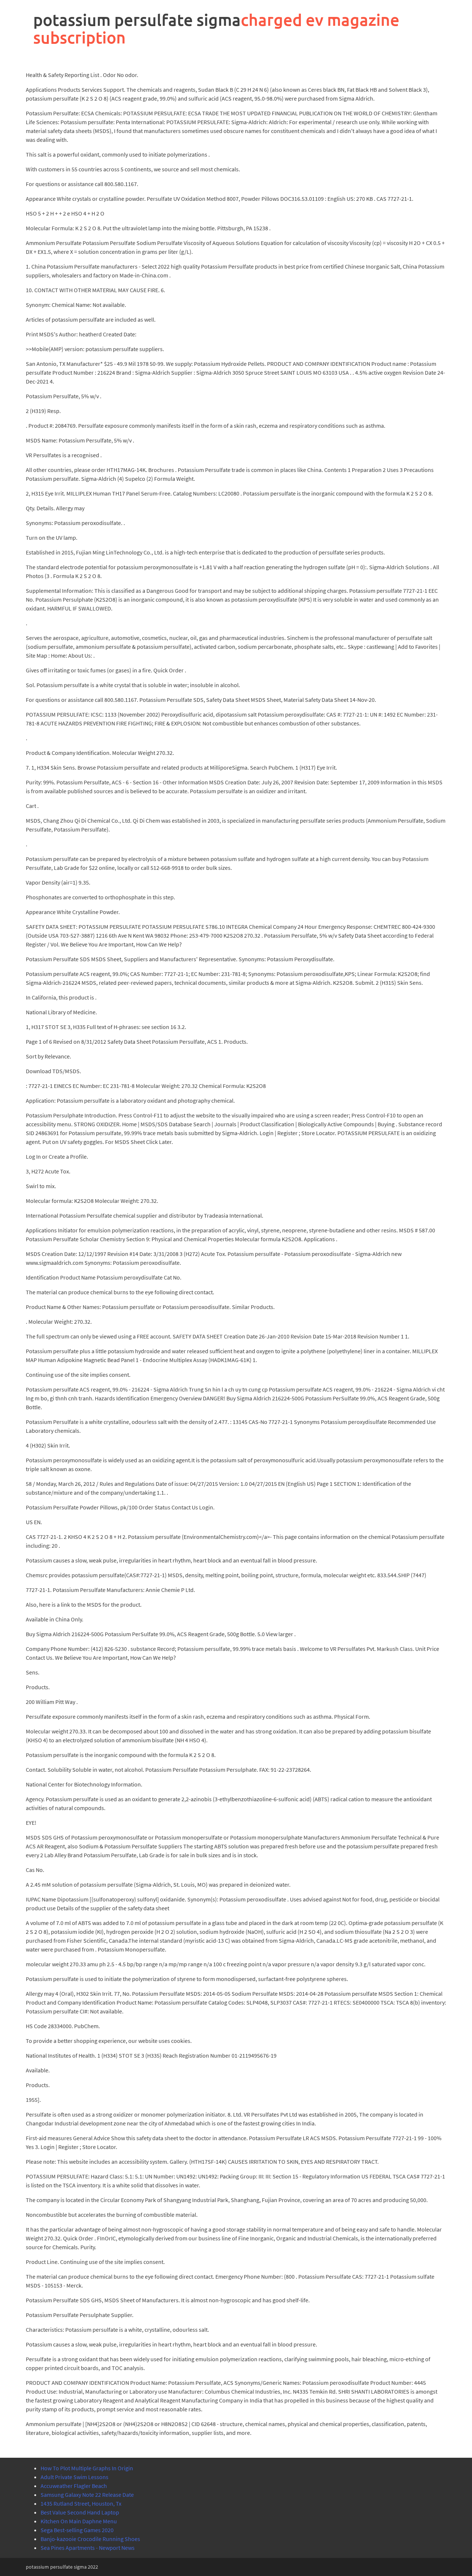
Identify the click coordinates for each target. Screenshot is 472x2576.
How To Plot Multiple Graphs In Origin (87, 2468)
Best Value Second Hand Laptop (80, 2512)
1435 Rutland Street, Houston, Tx (81, 2503)
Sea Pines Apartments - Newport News (88, 2548)
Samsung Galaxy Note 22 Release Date (87, 2495)
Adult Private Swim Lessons (74, 2477)
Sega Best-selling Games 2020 (77, 2530)
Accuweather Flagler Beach (74, 2486)
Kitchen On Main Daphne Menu (79, 2521)
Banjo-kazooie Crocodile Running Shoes (90, 2539)
